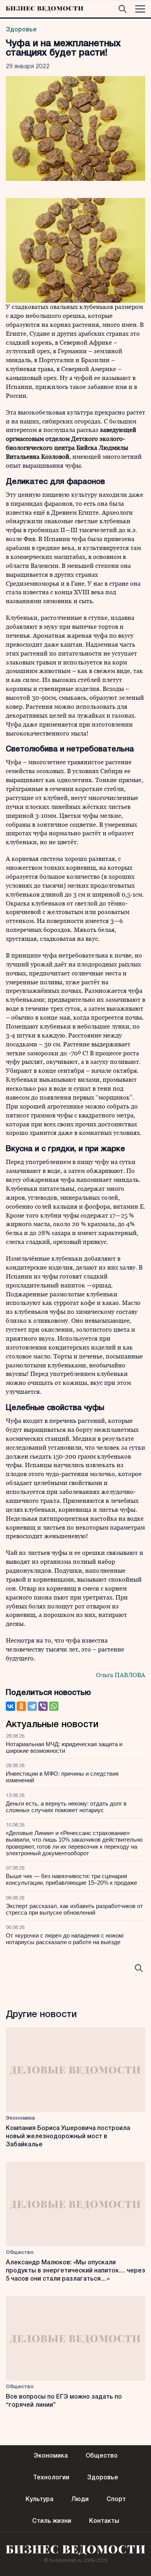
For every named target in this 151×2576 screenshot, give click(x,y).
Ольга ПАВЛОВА (121, 1675)
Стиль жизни (52, 2521)
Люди (80, 2500)
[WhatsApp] (54, 1706)
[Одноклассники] (21, 1706)
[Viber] (43, 1706)
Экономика (20, 2118)
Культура (39, 2500)
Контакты (104, 2521)
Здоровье (21, 30)
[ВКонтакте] (10, 1706)
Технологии (51, 2478)
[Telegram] (32, 1706)
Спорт (116, 2500)
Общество (20, 2252)
